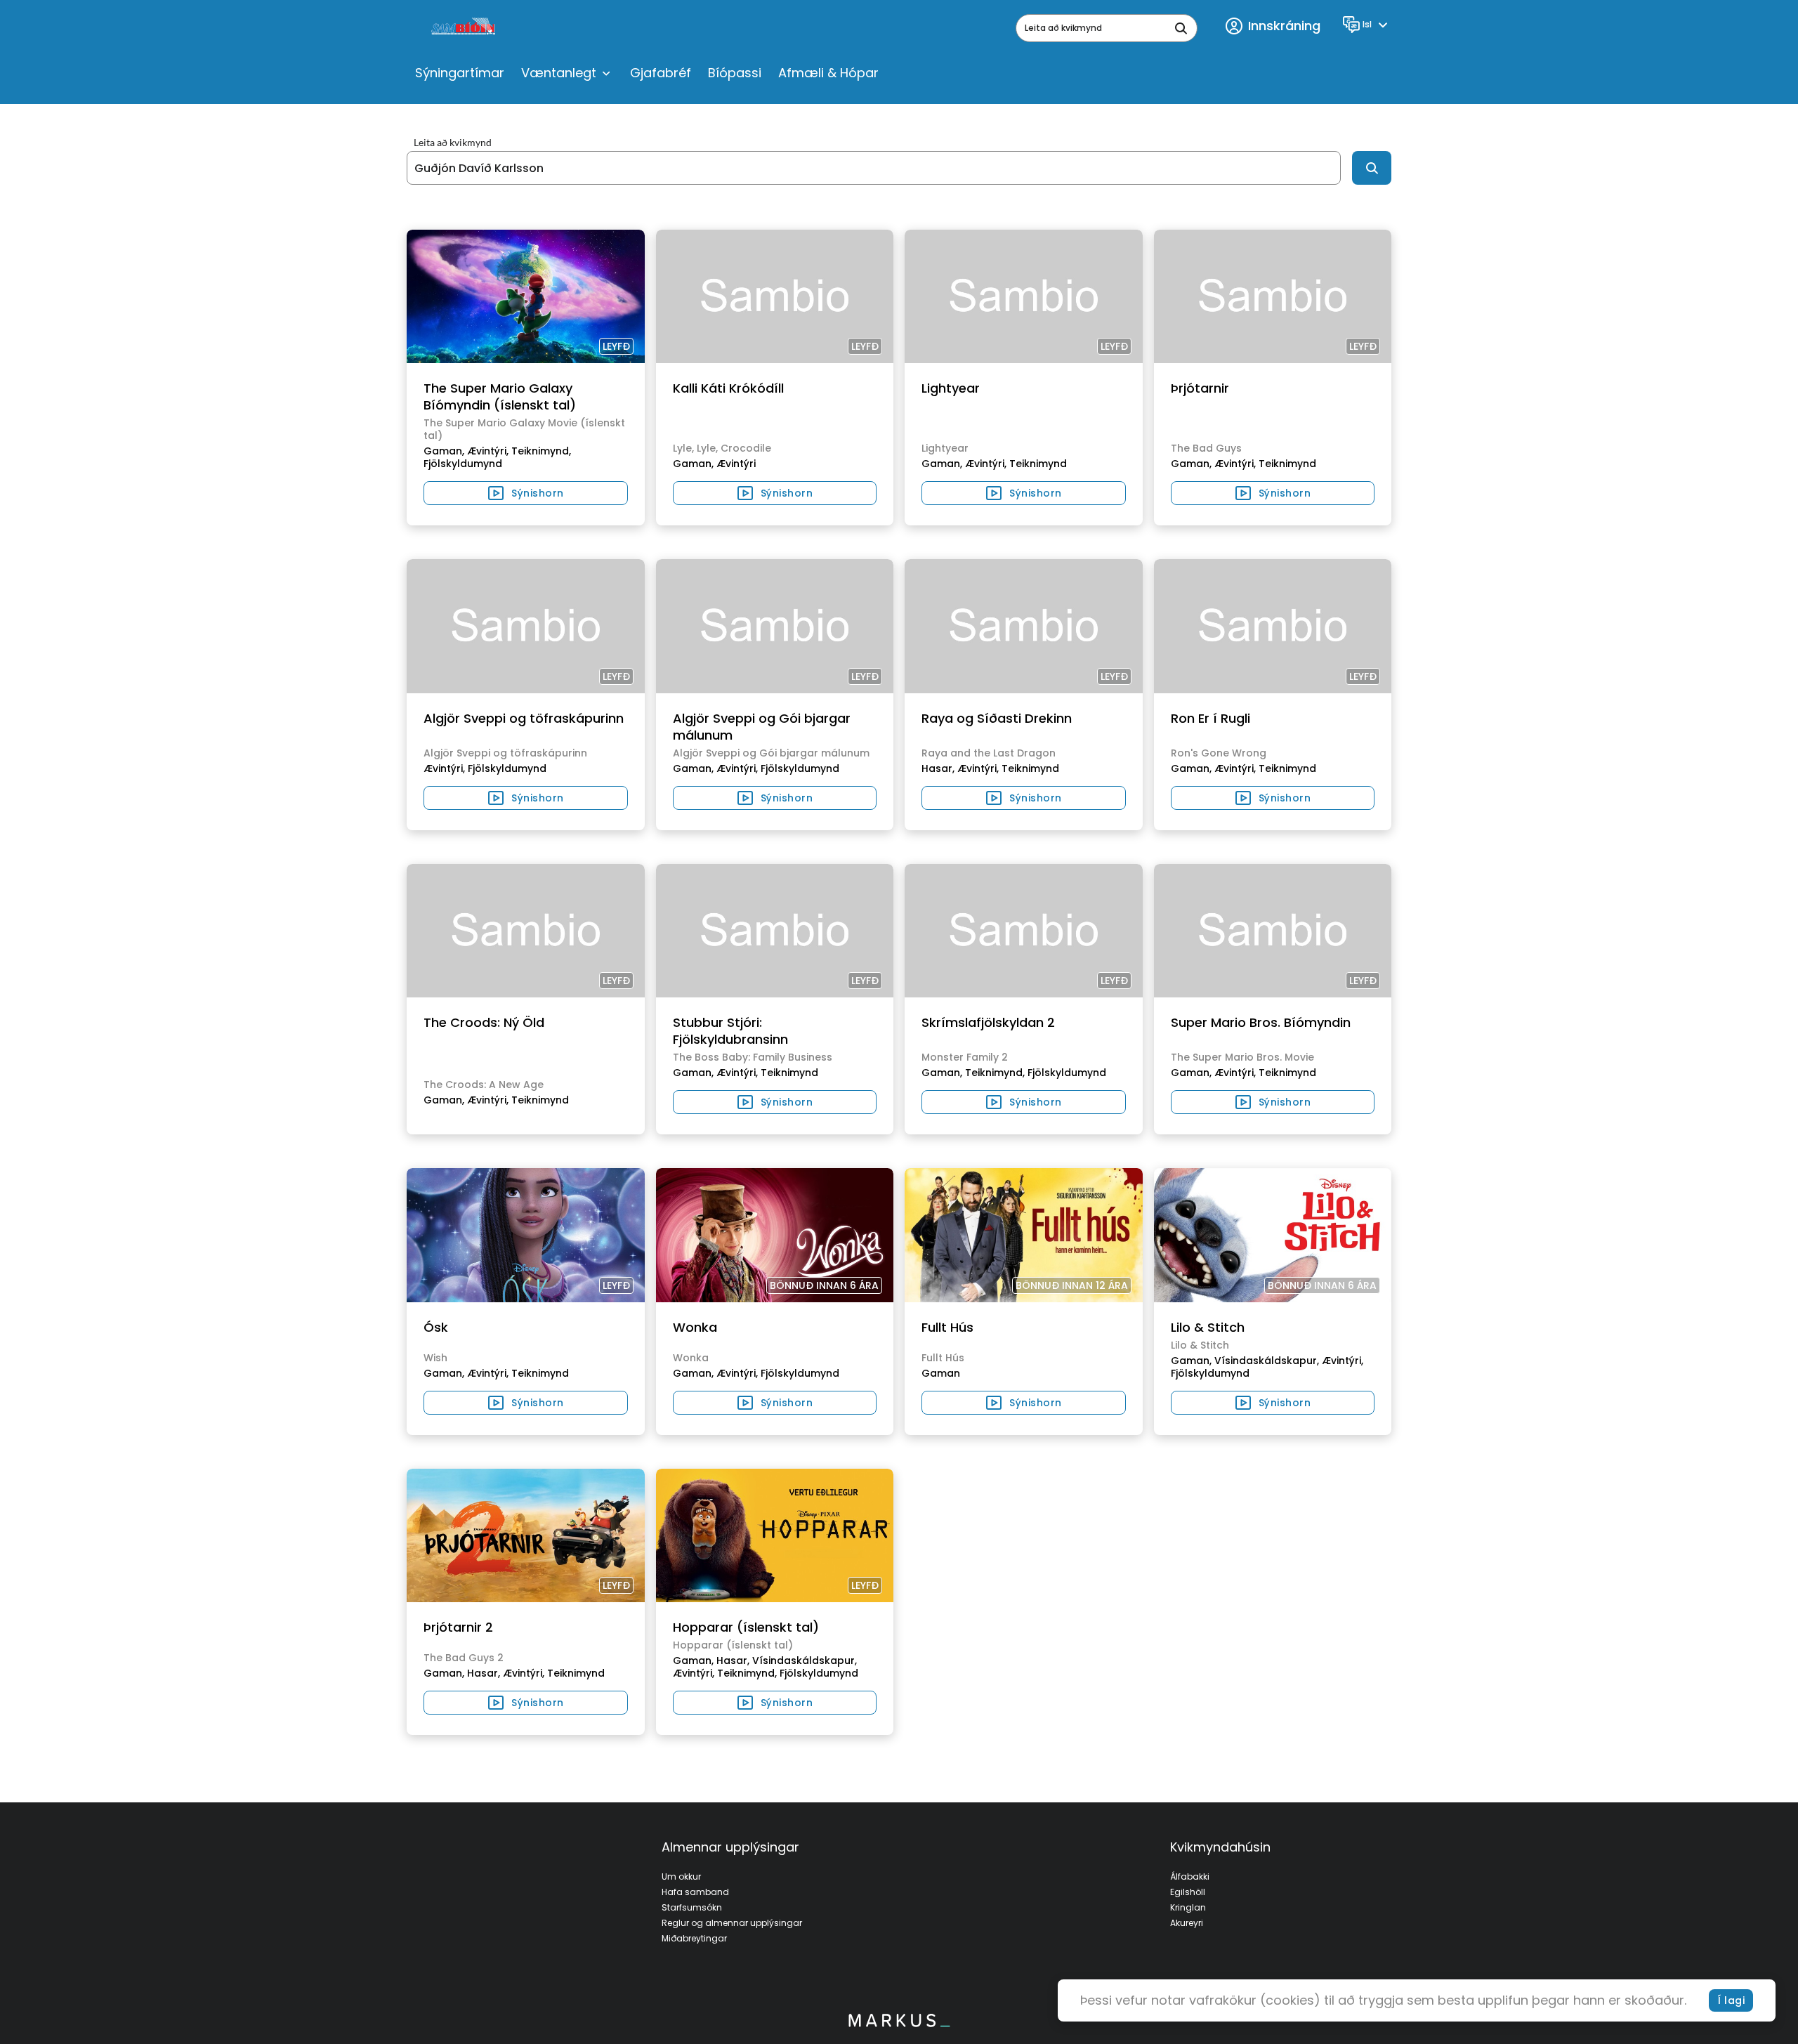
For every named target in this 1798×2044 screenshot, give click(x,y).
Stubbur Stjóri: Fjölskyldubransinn (730, 1031)
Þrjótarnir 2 (458, 1627)
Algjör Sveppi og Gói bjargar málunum (762, 727)
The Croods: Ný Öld (484, 1022)
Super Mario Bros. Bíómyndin (1261, 1022)
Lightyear (951, 388)
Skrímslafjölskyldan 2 (988, 1022)
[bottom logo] (899, 2024)
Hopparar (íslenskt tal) (746, 1627)
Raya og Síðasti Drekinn (997, 718)
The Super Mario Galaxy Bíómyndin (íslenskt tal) (500, 397)
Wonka (695, 1327)
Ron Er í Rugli (1210, 718)
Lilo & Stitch (1208, 1327)
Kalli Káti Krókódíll (728, 388)
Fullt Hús (947, 1327)
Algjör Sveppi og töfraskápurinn (524, 718)
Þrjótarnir (1200, 388)
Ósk (436, 1327)
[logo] (465, 28)
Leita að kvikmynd (453, 143)
